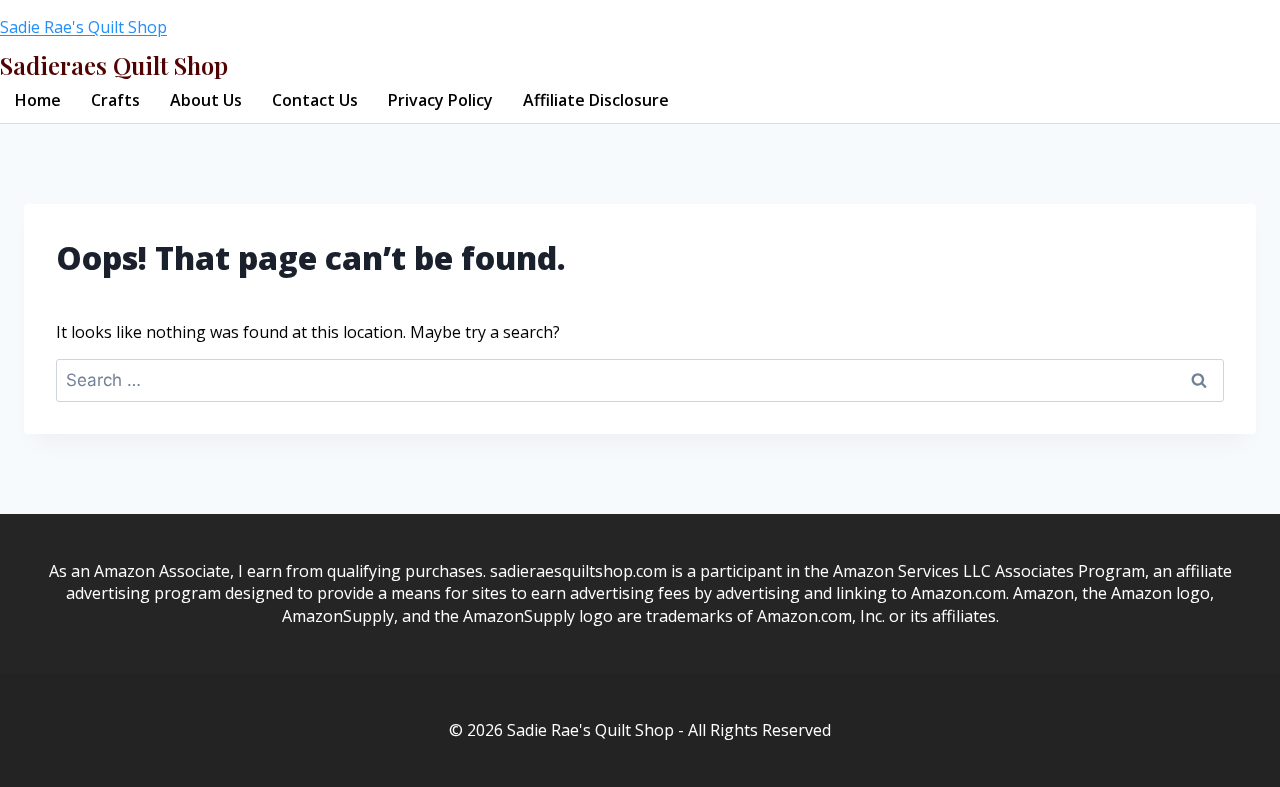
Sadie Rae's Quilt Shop (83, 27)
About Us (206, 100)
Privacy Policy (440, 100)
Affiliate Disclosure (596, 100)
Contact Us (315, 100)
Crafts (115, 100)
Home (38, 100)
